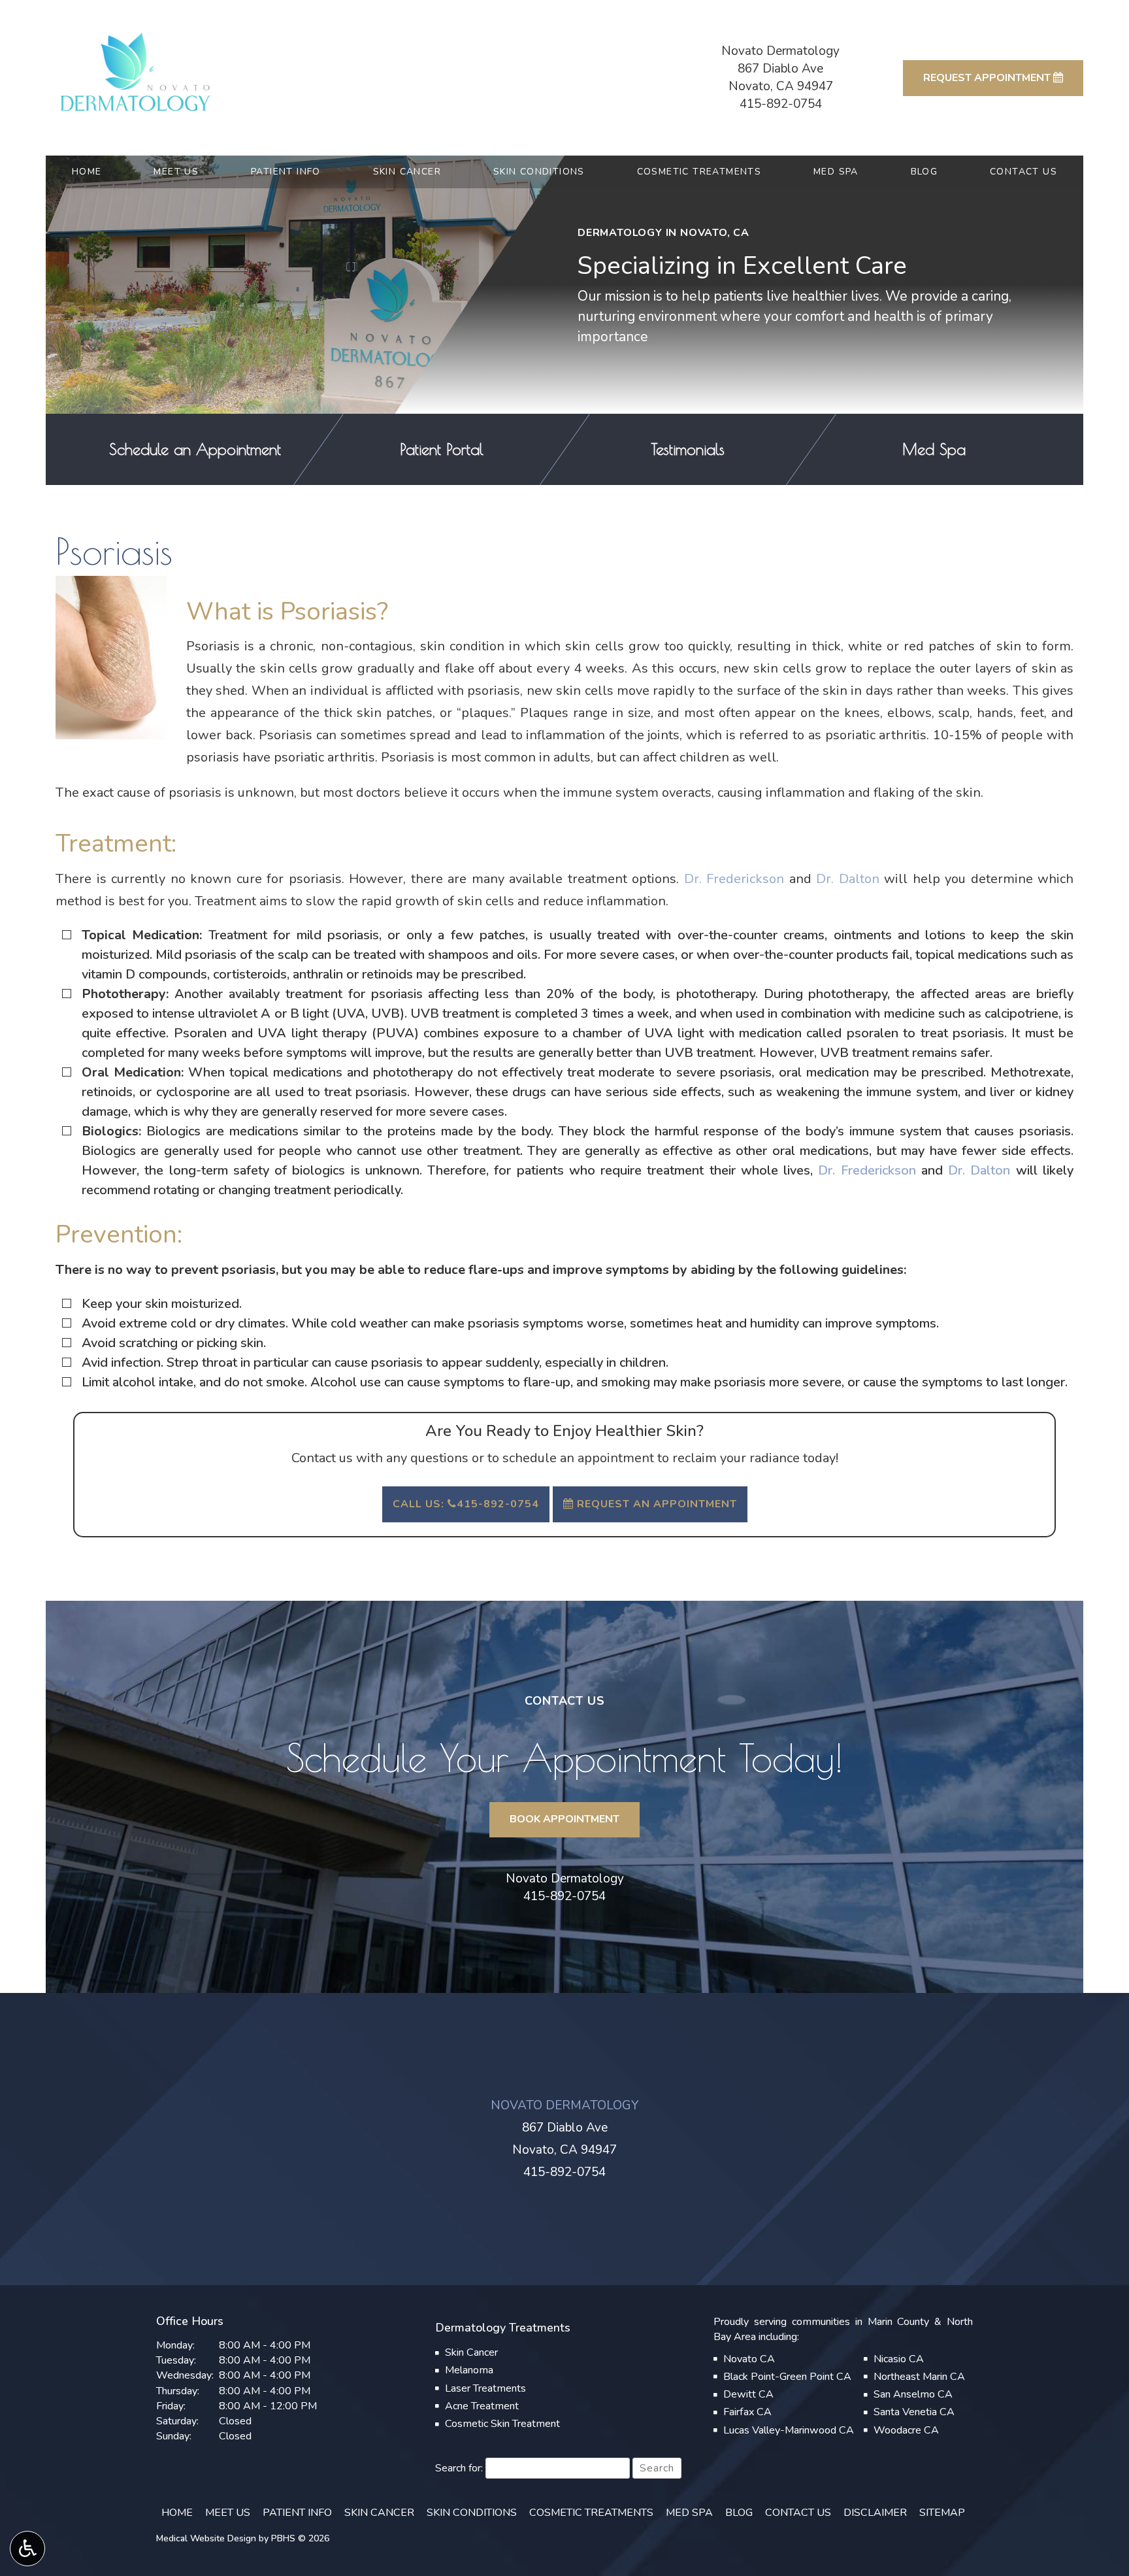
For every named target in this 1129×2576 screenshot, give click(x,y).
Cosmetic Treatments (699, 172)
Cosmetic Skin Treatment (502, 2424)
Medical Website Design (206, 2538)
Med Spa (836, 172)
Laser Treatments (485, 2388)
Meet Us (176, 172)
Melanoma (469, 2370)
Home (87, 172)
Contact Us (1023, 172)
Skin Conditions (539, 172)
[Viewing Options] (27, 2549)
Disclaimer (875, 2513)
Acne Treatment (482, 2406)
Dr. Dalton (848, 879)
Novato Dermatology (565, 1879)
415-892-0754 (781, 104)
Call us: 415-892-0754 (466, 1504)
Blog (924, 172)
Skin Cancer (407, 172)
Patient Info (286, 172)
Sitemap (942, 2513)
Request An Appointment (655, 1504)
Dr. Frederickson (734, 879)
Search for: (459, 2468)
